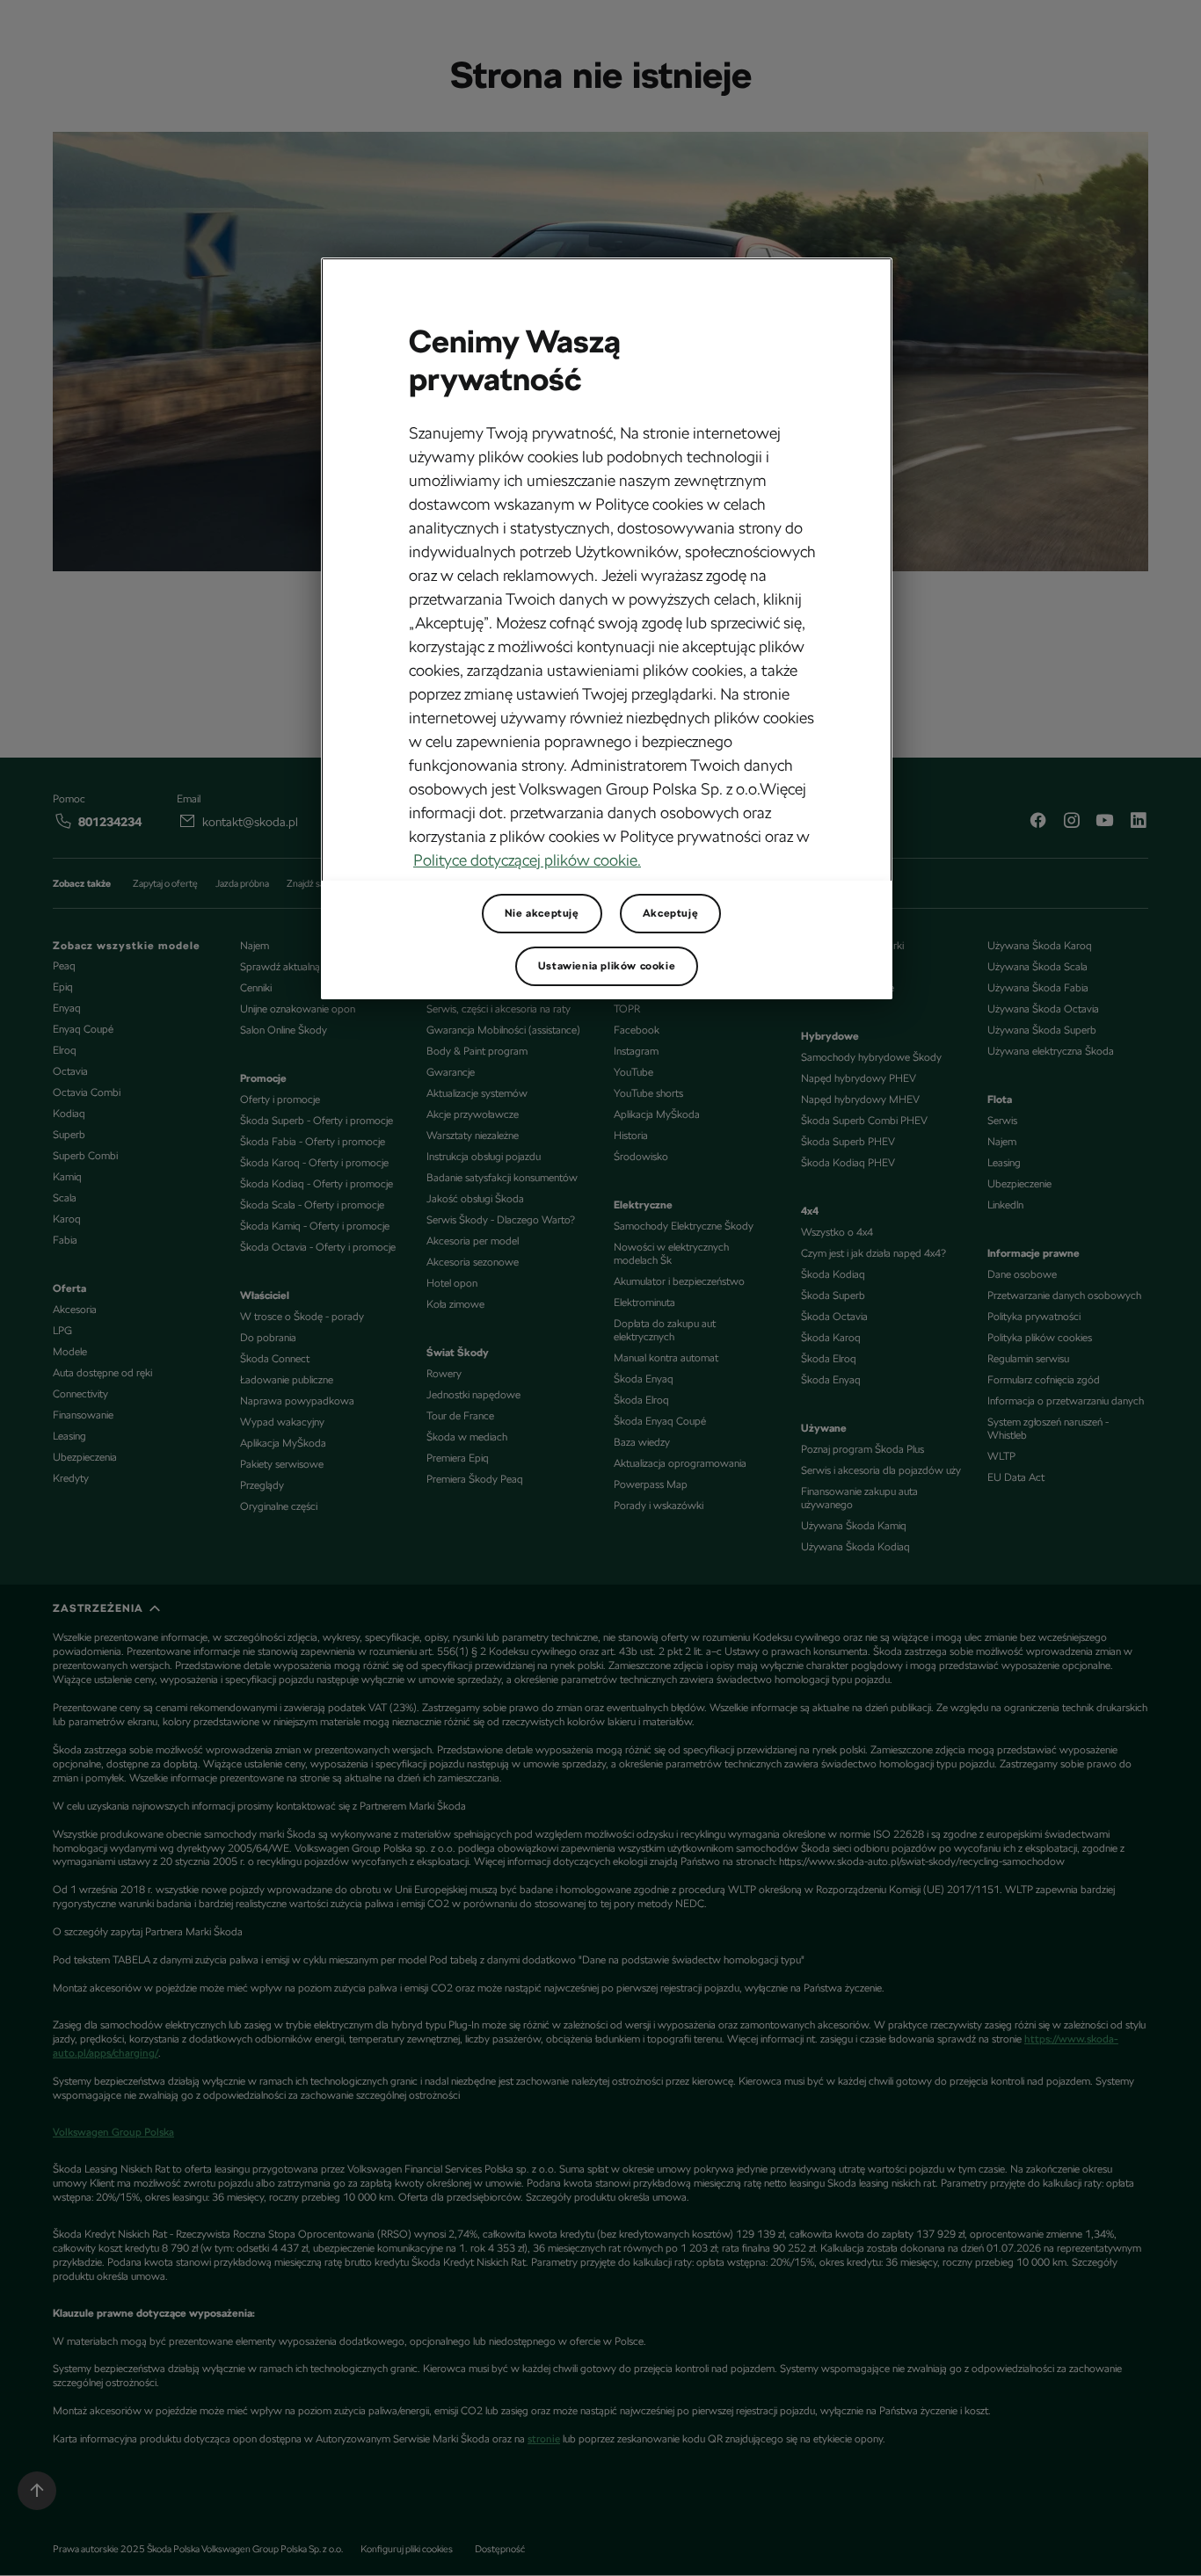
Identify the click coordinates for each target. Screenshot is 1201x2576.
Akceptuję (670, 913)
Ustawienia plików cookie (607, 966)
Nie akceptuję (542, 913)
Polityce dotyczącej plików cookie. (527, 860)
